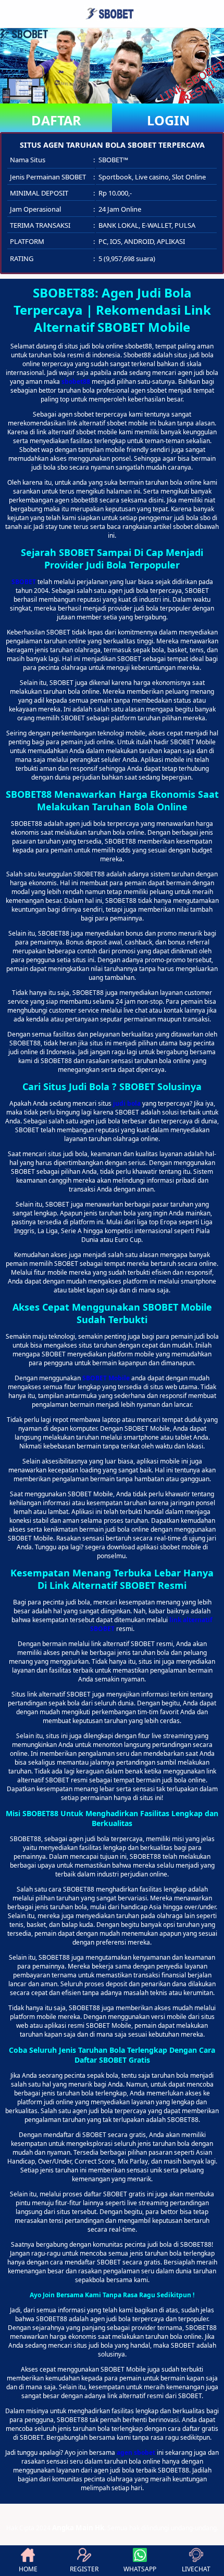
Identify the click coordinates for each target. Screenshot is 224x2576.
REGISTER (84, 2569)
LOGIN (168, 120)
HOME (28, 2569)
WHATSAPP (140, 2569)
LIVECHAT (196, 2569)
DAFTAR (56, 120)
